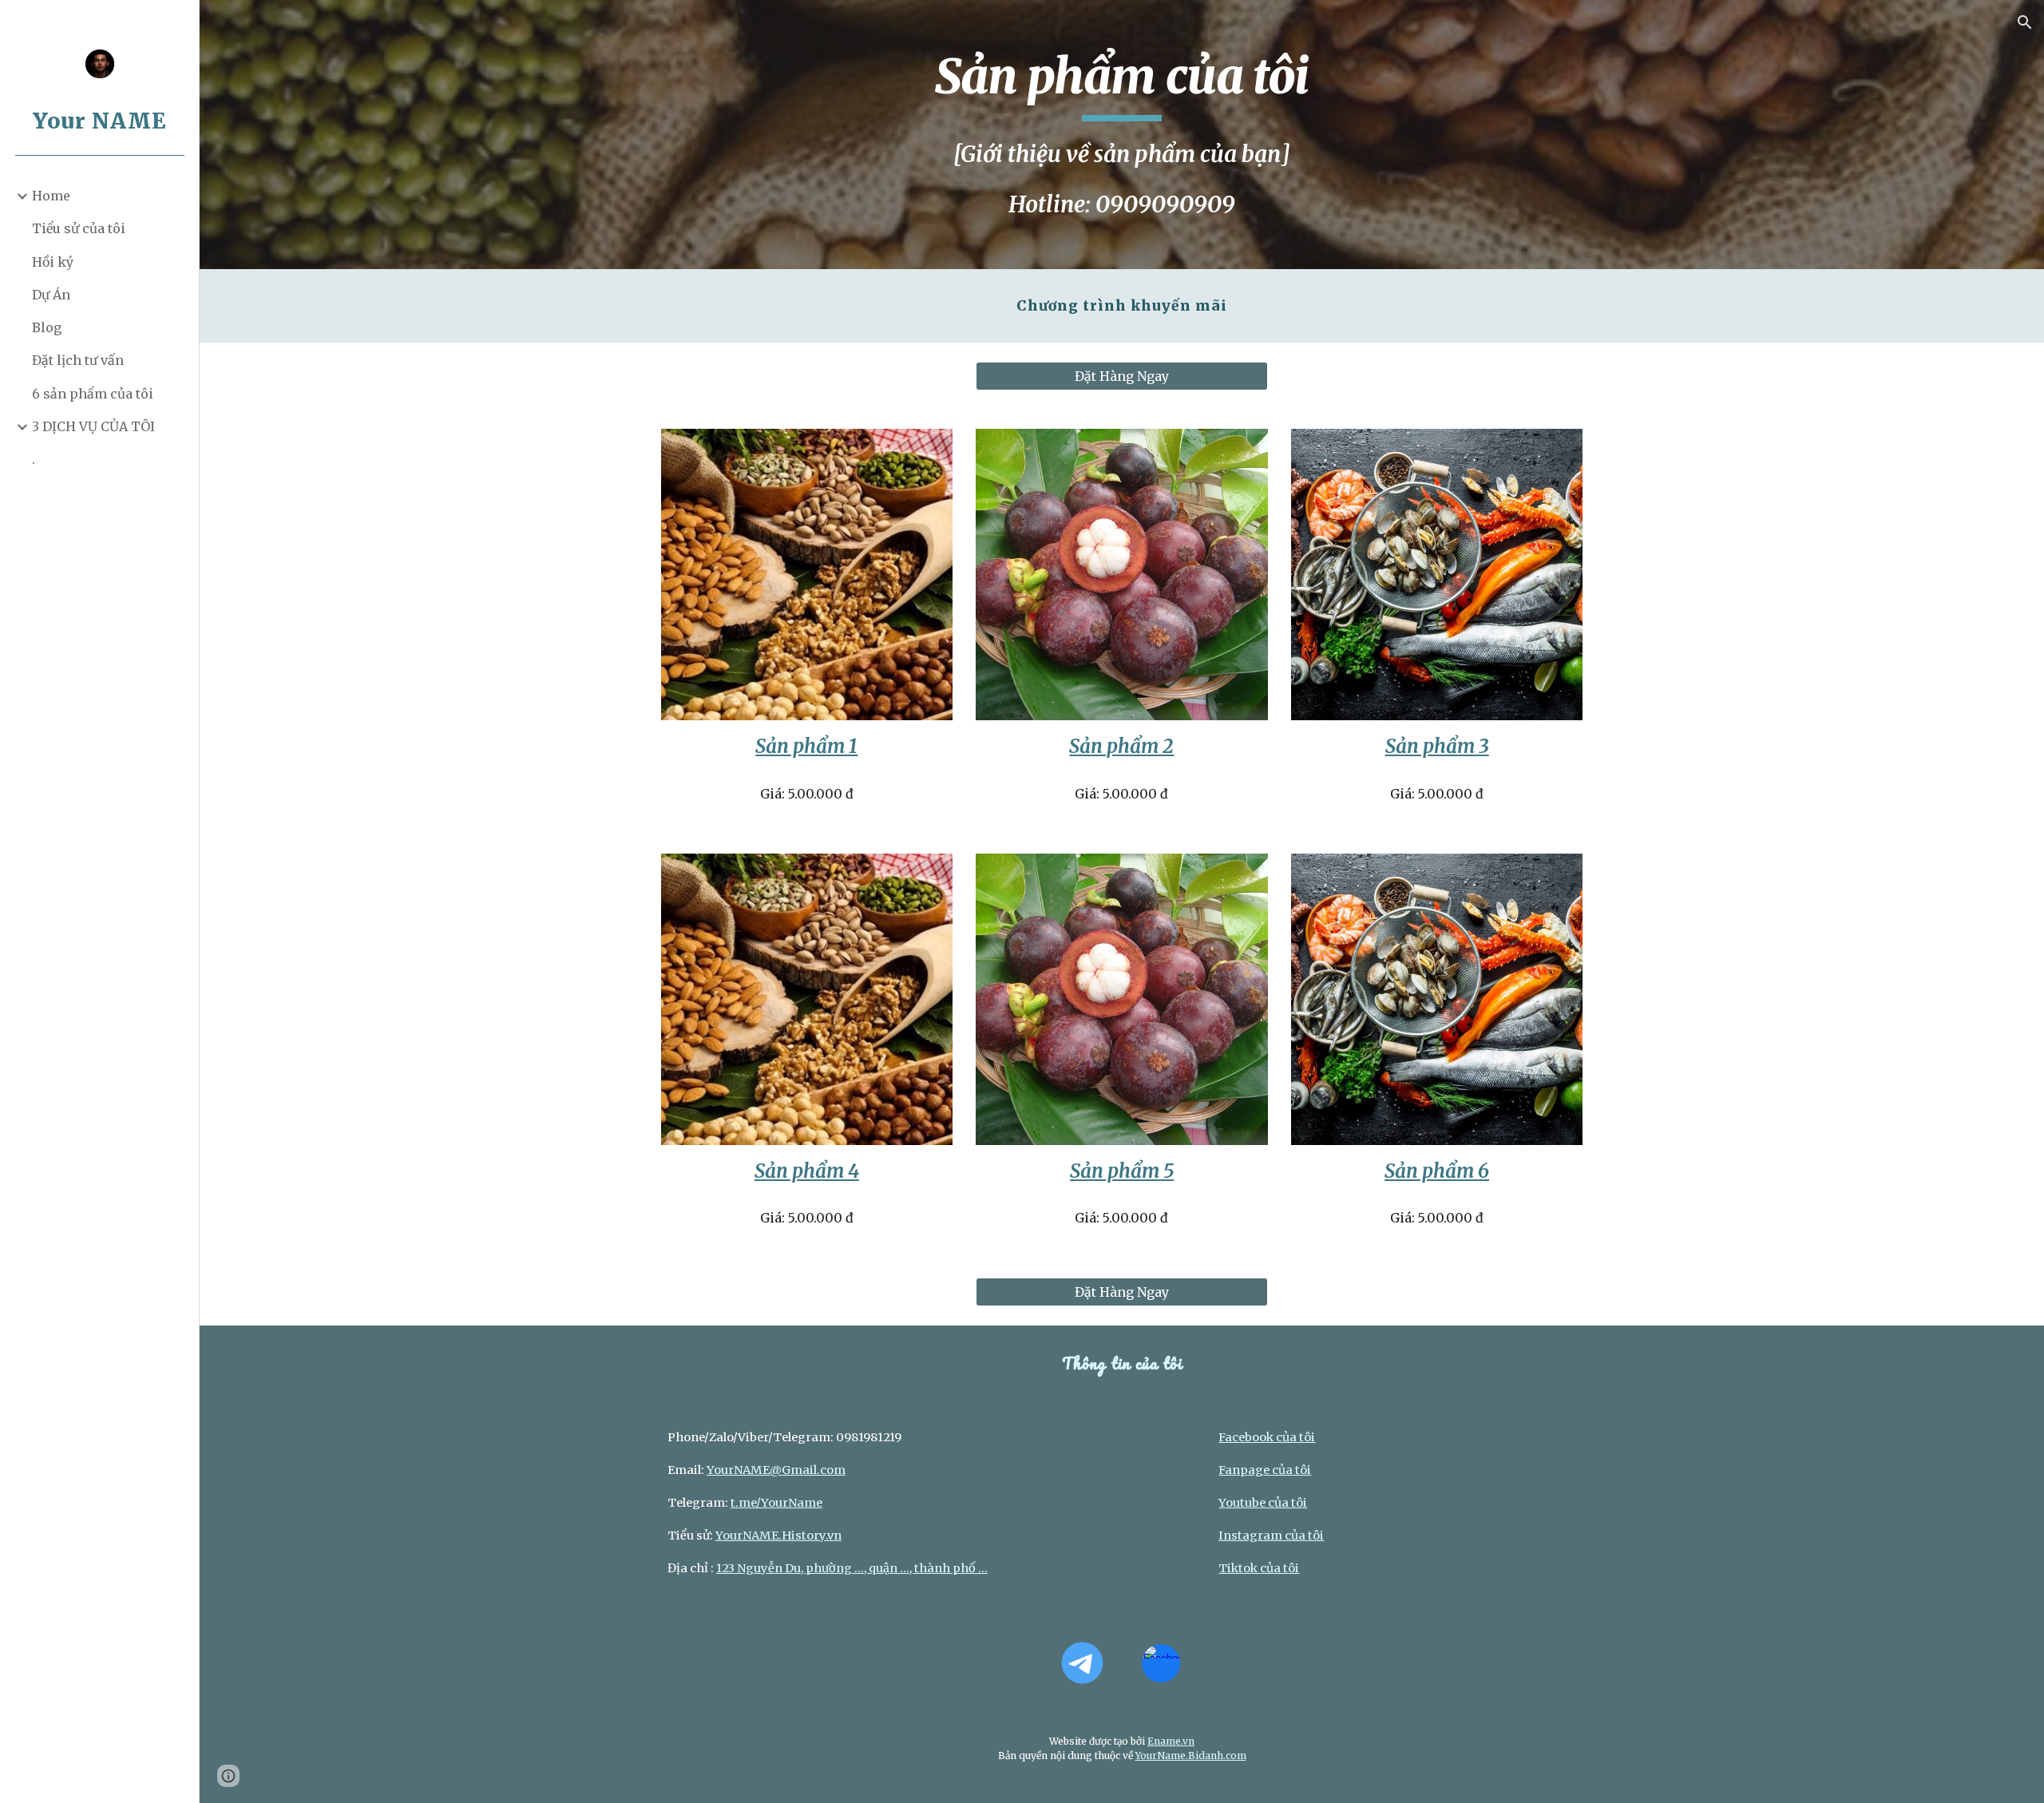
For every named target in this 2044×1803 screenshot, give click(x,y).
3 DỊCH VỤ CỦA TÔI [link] (93, 426)
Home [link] (51, 196)
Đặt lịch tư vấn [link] (78, 360)
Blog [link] (47, 327)
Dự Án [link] (51, 295)
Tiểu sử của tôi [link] (79, 228)
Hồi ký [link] (53, 262)
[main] (1122, 135)
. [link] (34, 459)
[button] (2025, 22)
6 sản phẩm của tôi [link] (93, 394)
